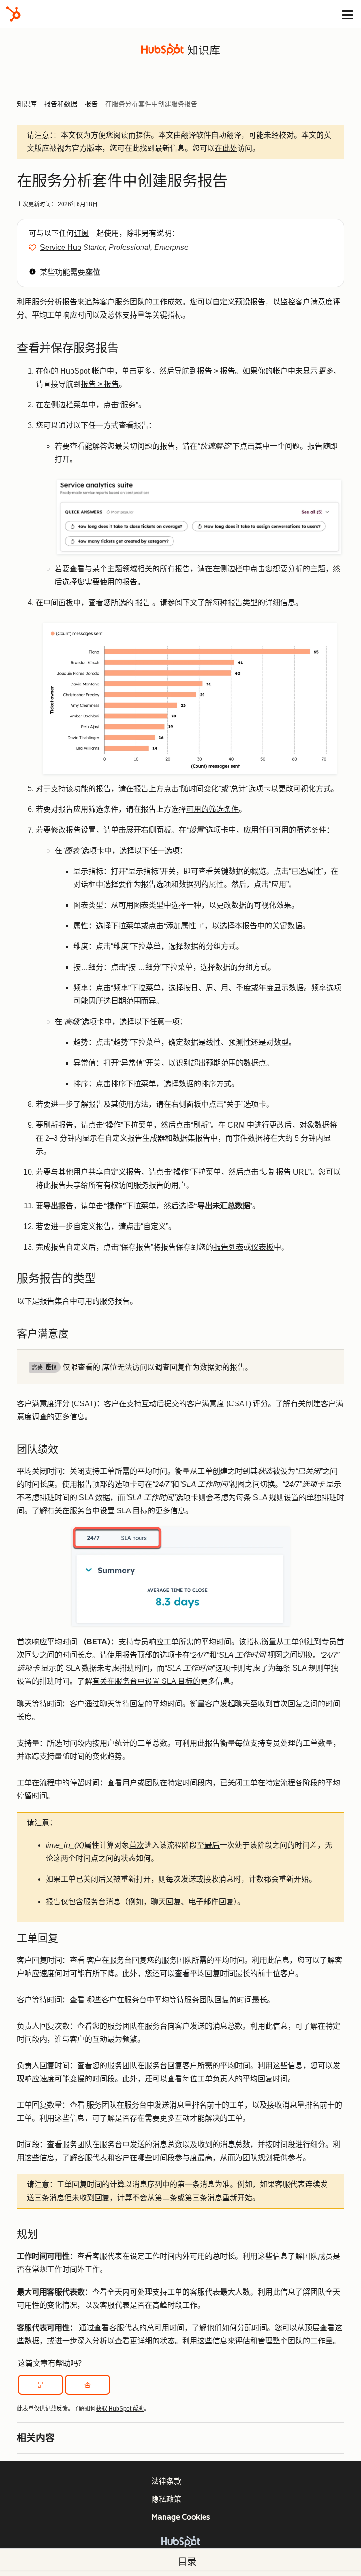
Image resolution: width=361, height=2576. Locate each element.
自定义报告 (92, 1226)
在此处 (226, 148)
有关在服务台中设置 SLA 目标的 (101, 1511)
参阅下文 (182, 603)
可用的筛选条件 (212, 809)
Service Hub (61, 247)
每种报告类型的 (239, 603)
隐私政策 (166, 2499)
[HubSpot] (13, 14)
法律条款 (166, 2481)
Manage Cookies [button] (181, 2517)
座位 (93, 272)
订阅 (81, 233)
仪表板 (262, 1247)
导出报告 (58, 1206)
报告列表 (228, 1247)
